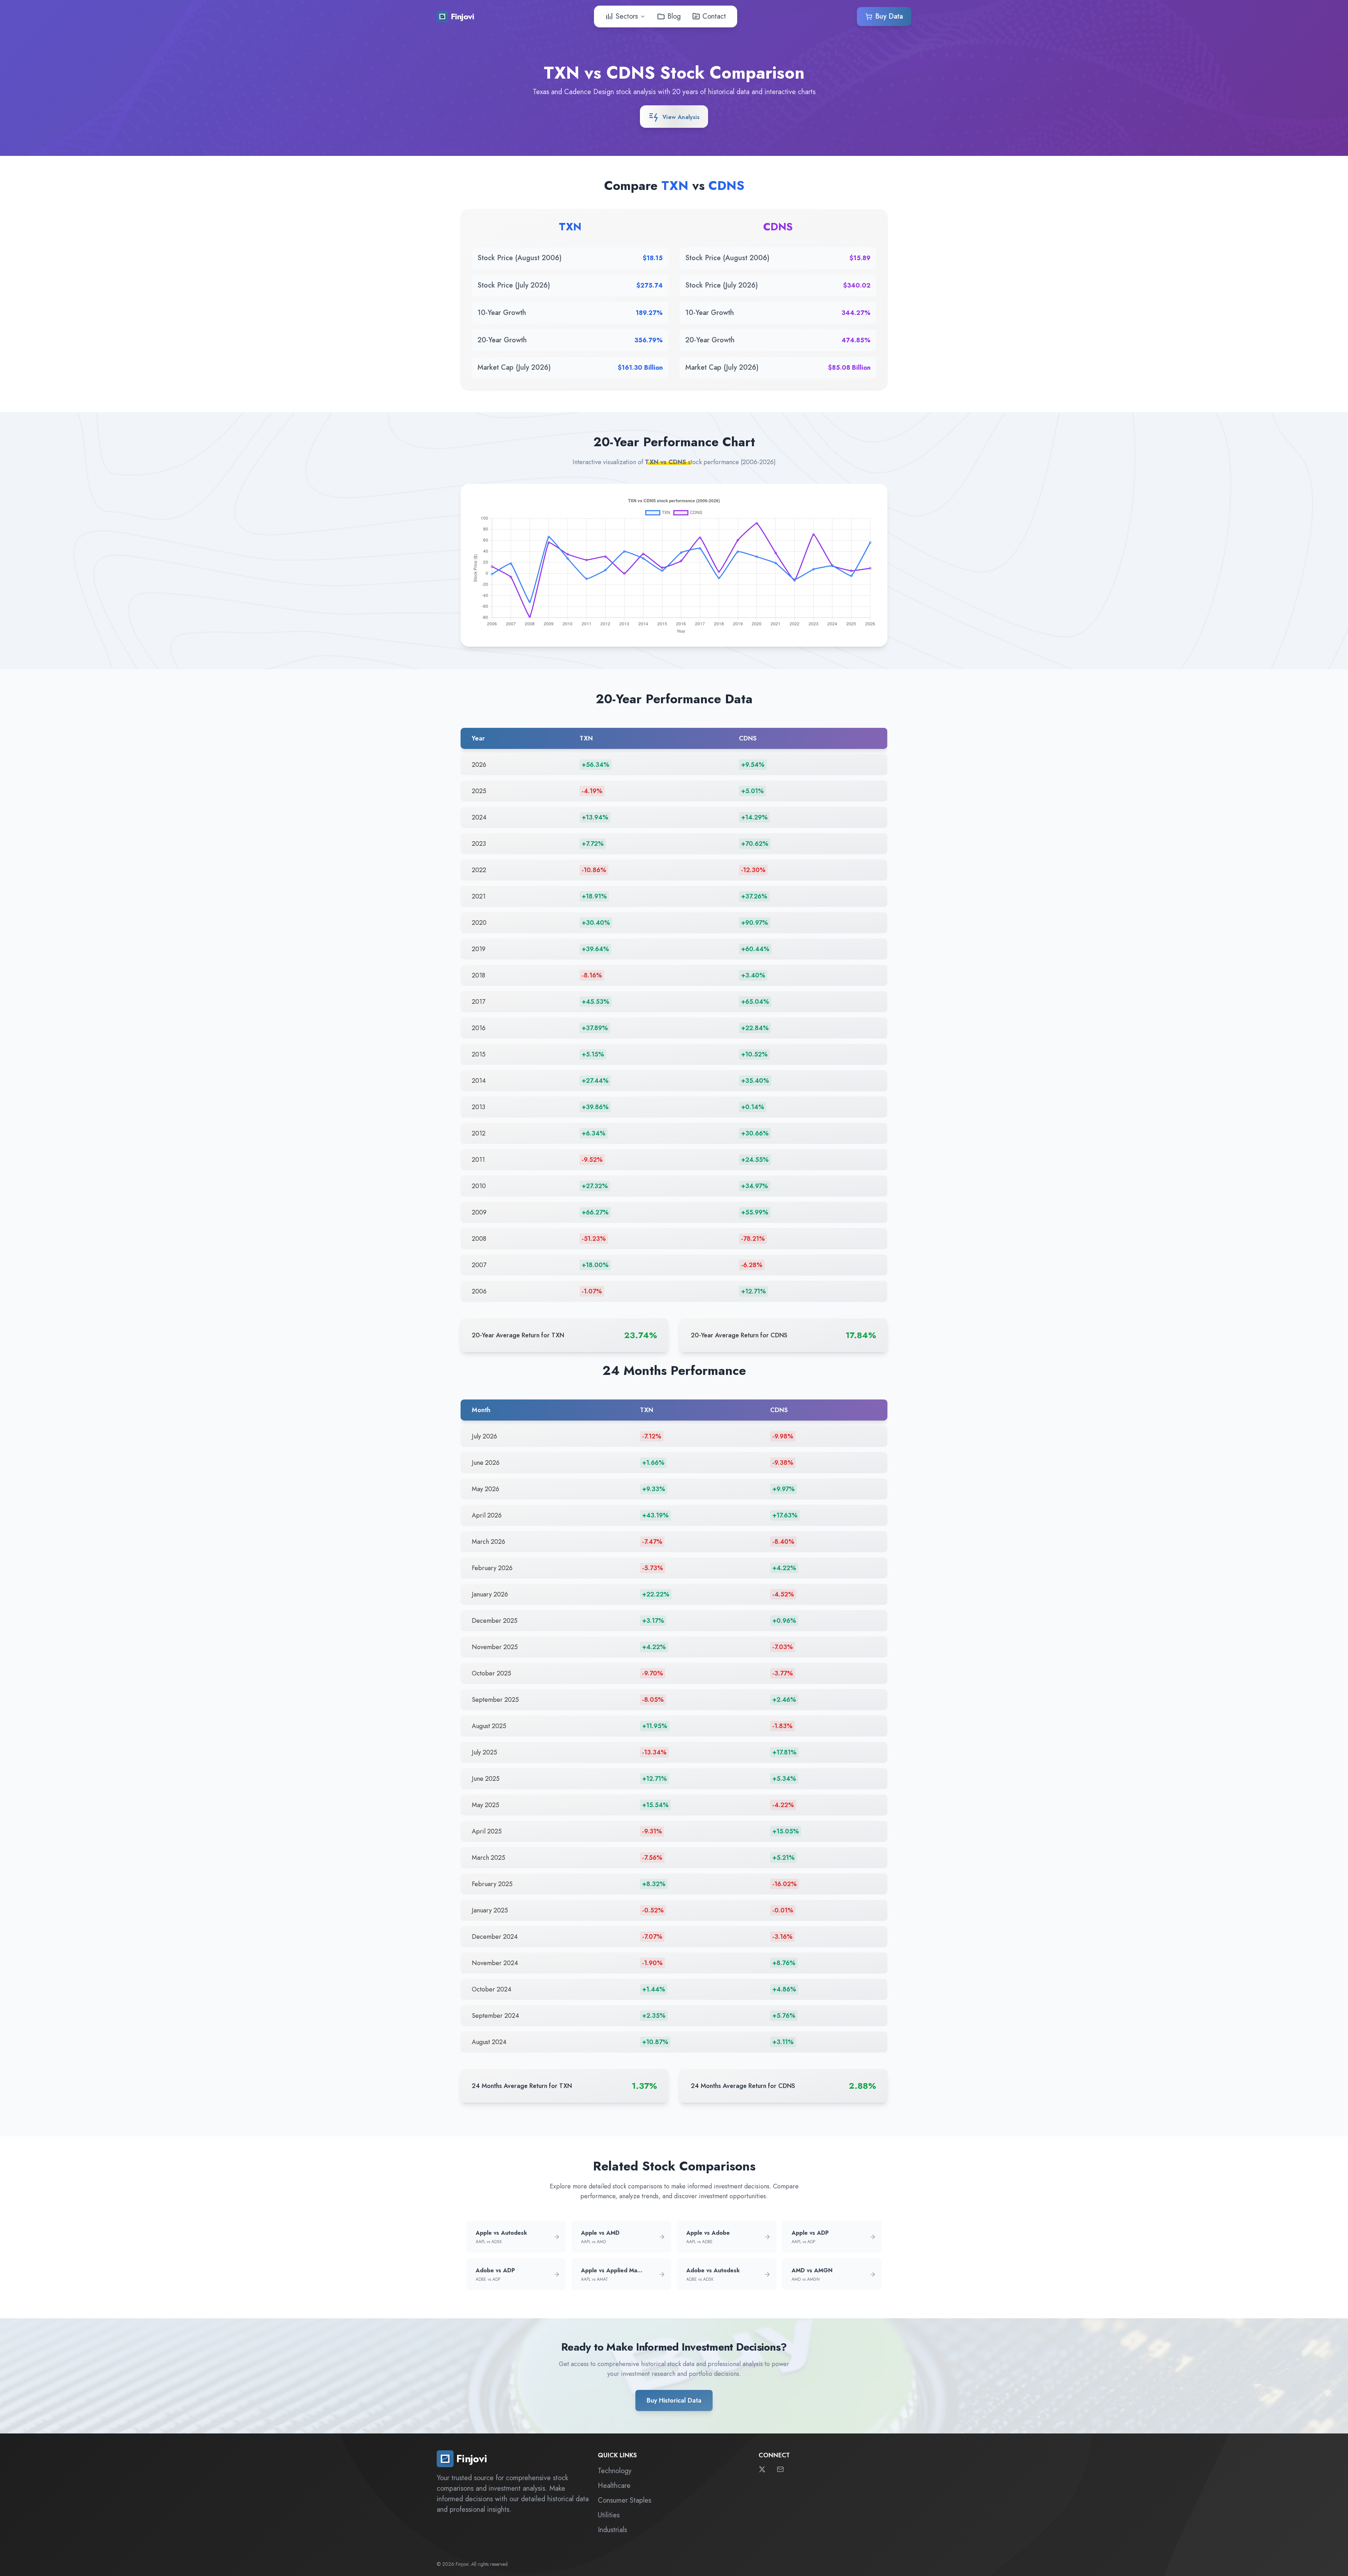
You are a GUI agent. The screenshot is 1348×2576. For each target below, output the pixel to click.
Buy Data (889, 16)
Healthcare (614, 2486)
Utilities (609, 2515)
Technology (615, 2471)
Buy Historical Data (674, 2400)
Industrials (612, 2530)
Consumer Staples (625, 2500)
